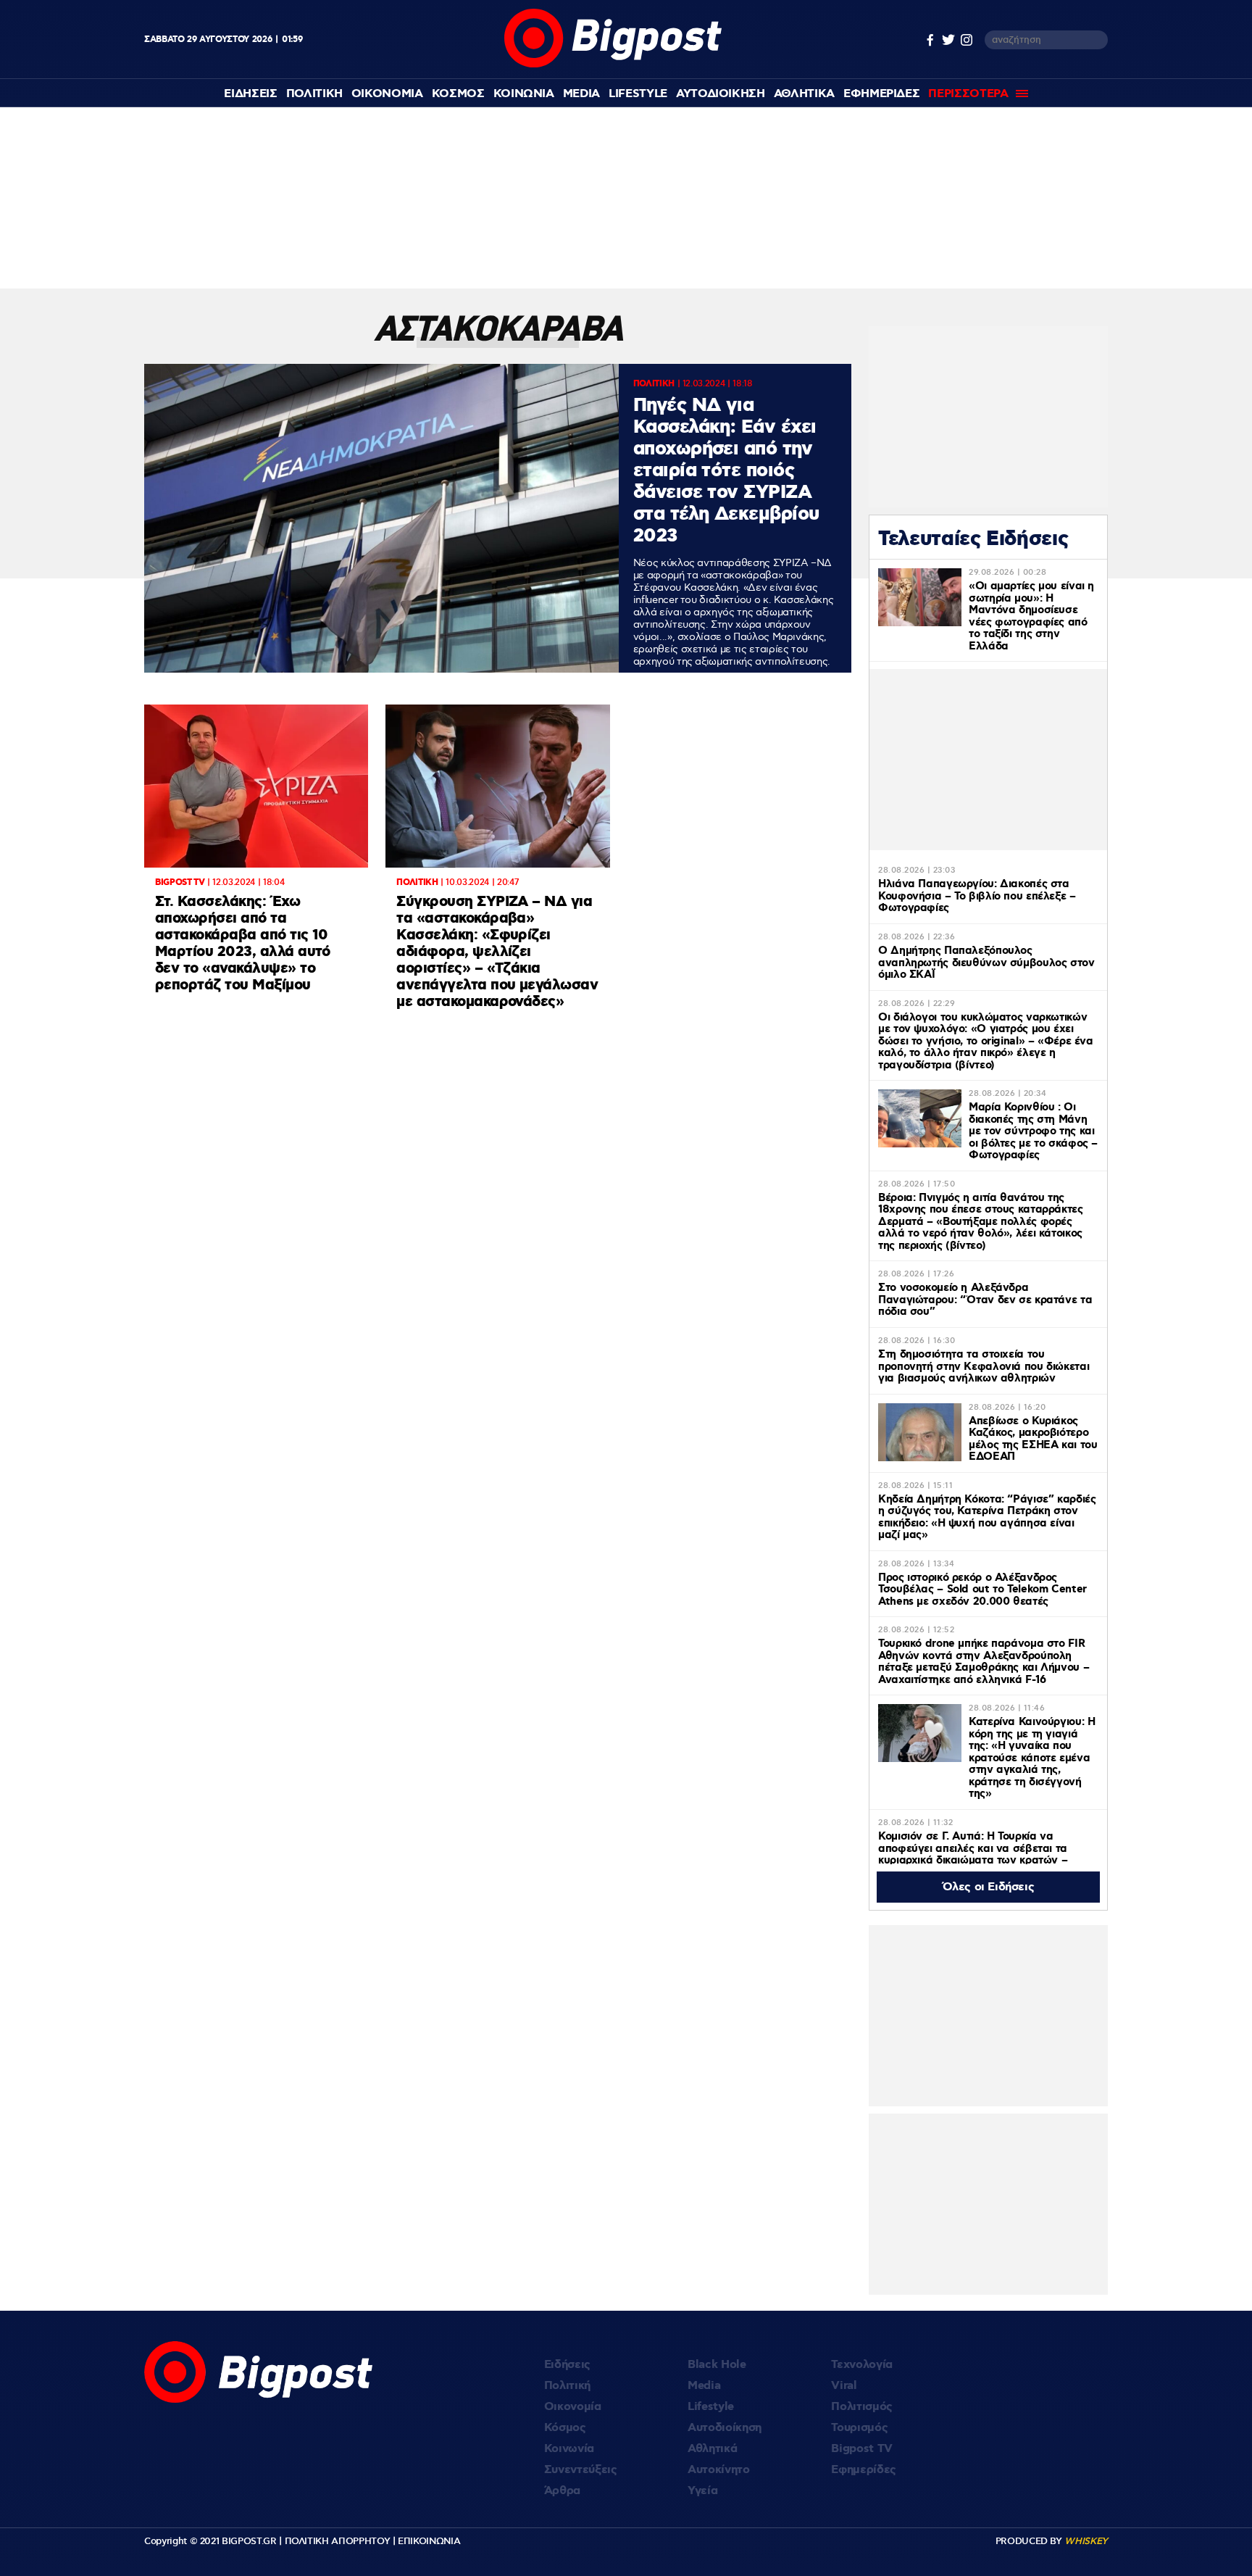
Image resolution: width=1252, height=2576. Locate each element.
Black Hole (717, 2365)
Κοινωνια (524, 94)
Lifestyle (638, 94)
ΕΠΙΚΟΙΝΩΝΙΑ (429, 2541)
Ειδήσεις (567, 2365)
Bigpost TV (862, 2449)
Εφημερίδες (864, 2470)
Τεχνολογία (862, 2365)
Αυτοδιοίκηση (725, 2428)
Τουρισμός (859, 2428)
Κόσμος (565, 2428)
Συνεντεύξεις (581, 2470)
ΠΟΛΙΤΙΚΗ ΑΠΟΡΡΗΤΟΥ (338, 2541)
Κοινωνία (569, 2449)
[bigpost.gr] (613, 64)
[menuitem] (250, 94)
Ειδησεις (250, 94)
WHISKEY (1086, 2541)
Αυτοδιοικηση (721, 94)
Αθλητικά (712, 2449)
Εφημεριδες (882, 94)
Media (581, 94)
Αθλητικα (804, 94)
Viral (844, 2386)
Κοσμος (458, 94)
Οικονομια (387, 94)
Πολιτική (567, 2386)
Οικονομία (573, 2407)
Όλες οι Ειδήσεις (989, 1887)
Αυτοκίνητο (719, 2470)
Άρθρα (562, 2491)
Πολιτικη (314, 94)
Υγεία (702, 2491)
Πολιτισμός (862, 2407)
